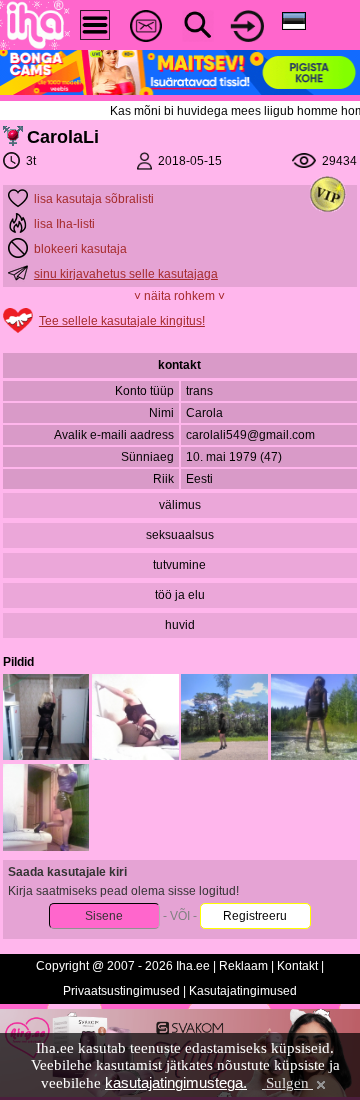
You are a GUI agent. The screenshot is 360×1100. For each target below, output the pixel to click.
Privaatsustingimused (121, 991)
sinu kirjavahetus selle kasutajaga (126, 274)
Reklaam (243, 966)
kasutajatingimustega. (176, 1082)
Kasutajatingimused (243, 991)
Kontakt (297, 966)
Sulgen (287, 1083)
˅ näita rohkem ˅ (179, 296)
